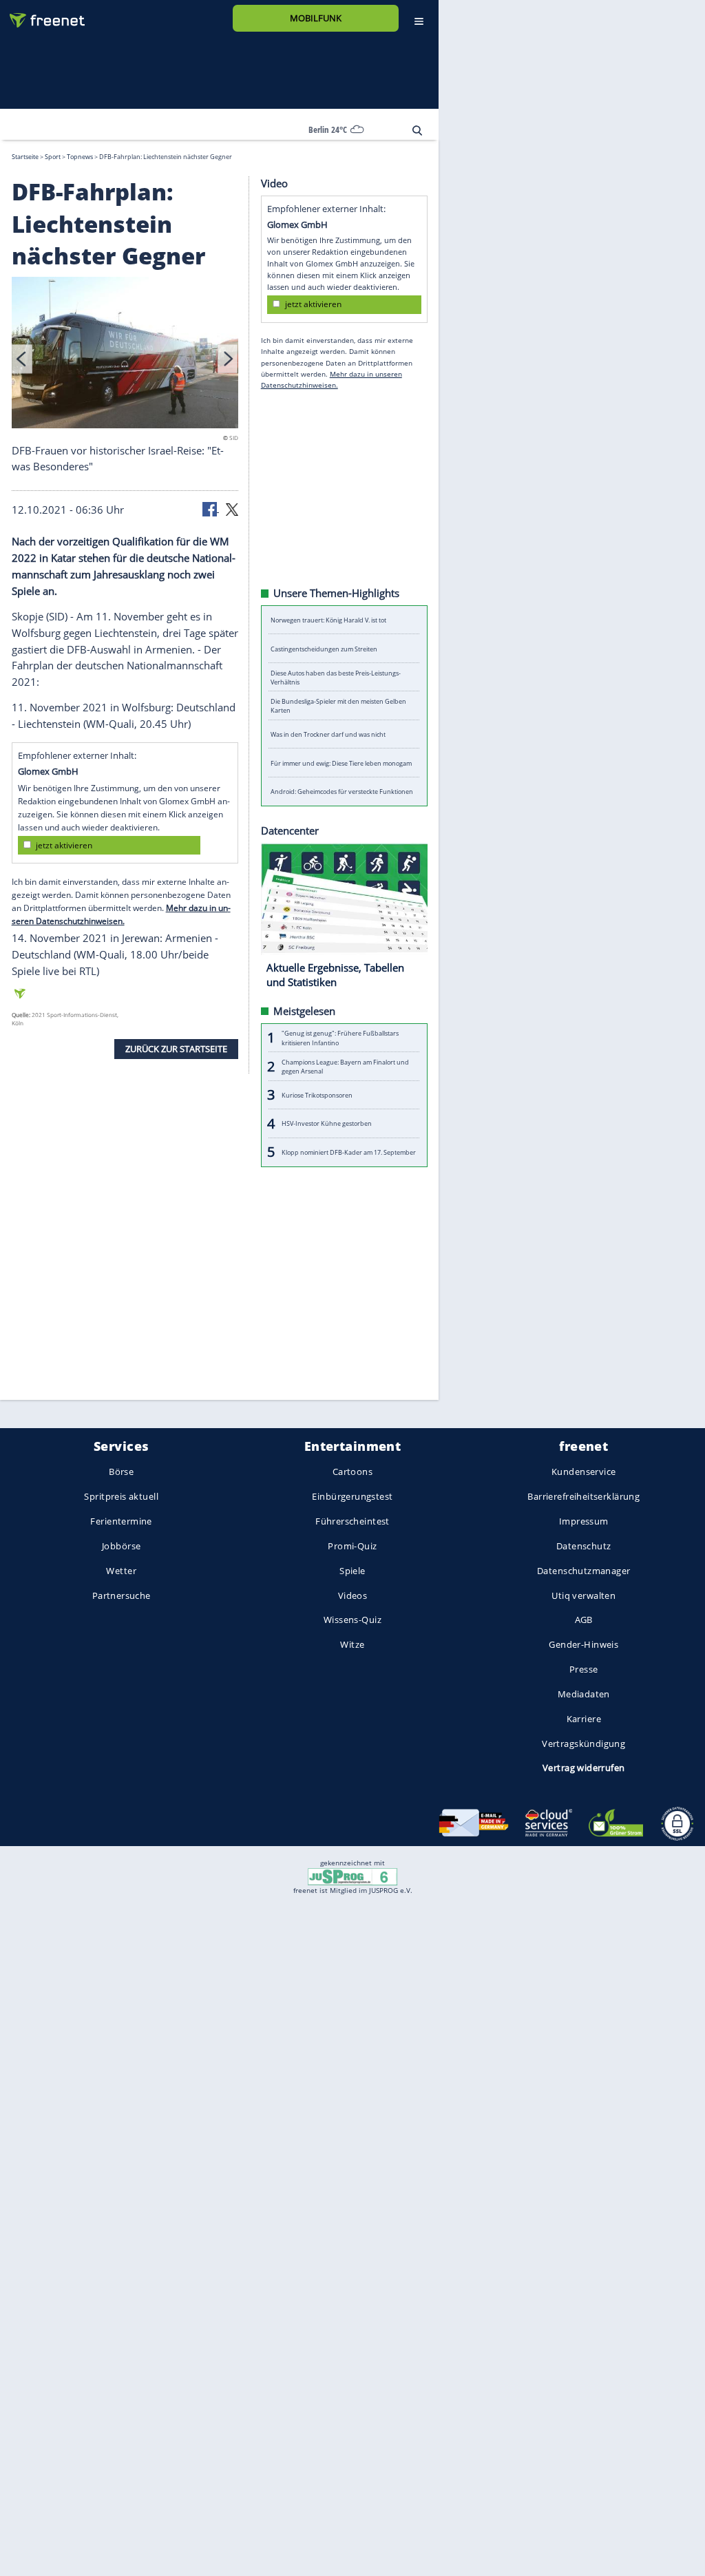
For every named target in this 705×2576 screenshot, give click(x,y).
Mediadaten (584, 1694)
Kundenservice (583, 1472)
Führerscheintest (352, 1521)
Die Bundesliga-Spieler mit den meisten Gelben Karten (338, 706)
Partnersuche (122, 1595)
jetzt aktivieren (64, 845)
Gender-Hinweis (583, 1645)
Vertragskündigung (583, 1743)
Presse (584, 1669)
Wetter (121, 1571)
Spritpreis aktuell (121, 1497)
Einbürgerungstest (352, 1497)
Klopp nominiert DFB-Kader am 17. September (349, 1152)
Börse (121, 1472)
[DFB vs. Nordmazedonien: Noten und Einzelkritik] (125, 354)
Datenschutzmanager (583, 1571)
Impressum (584, 1521)
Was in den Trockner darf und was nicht (328, 734)
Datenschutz (584, 1546)
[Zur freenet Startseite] (42, 15)
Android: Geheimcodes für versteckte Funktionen (342, 792)
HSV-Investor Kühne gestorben (327, 1123)
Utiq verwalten (583, 1595)
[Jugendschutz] (352, 1876)
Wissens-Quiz (352, 1620)
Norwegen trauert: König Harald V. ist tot (328, 620)
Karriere (584, 1719)
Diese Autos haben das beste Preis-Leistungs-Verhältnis (336, 677)
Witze (352, 1645)
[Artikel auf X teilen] (232, 508)
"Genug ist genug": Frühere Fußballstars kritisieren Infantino (340, 1038)
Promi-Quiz (352, 1546)
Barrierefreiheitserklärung (583, 1497)
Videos (353, 1595)
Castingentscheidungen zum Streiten (324, 648)
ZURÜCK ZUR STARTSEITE (176, 1048)
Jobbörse (121, 1546)
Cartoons (352, 1472)
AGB (584, 1620)
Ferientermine (121, 1521)
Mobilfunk (316, 18)
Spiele (352, 1571)
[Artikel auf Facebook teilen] (211, 508)
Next (228, 358)
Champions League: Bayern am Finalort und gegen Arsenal (345, 1066)
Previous (22, 358)
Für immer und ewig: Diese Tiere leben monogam (341, 763)
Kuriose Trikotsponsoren (317, 1095)
